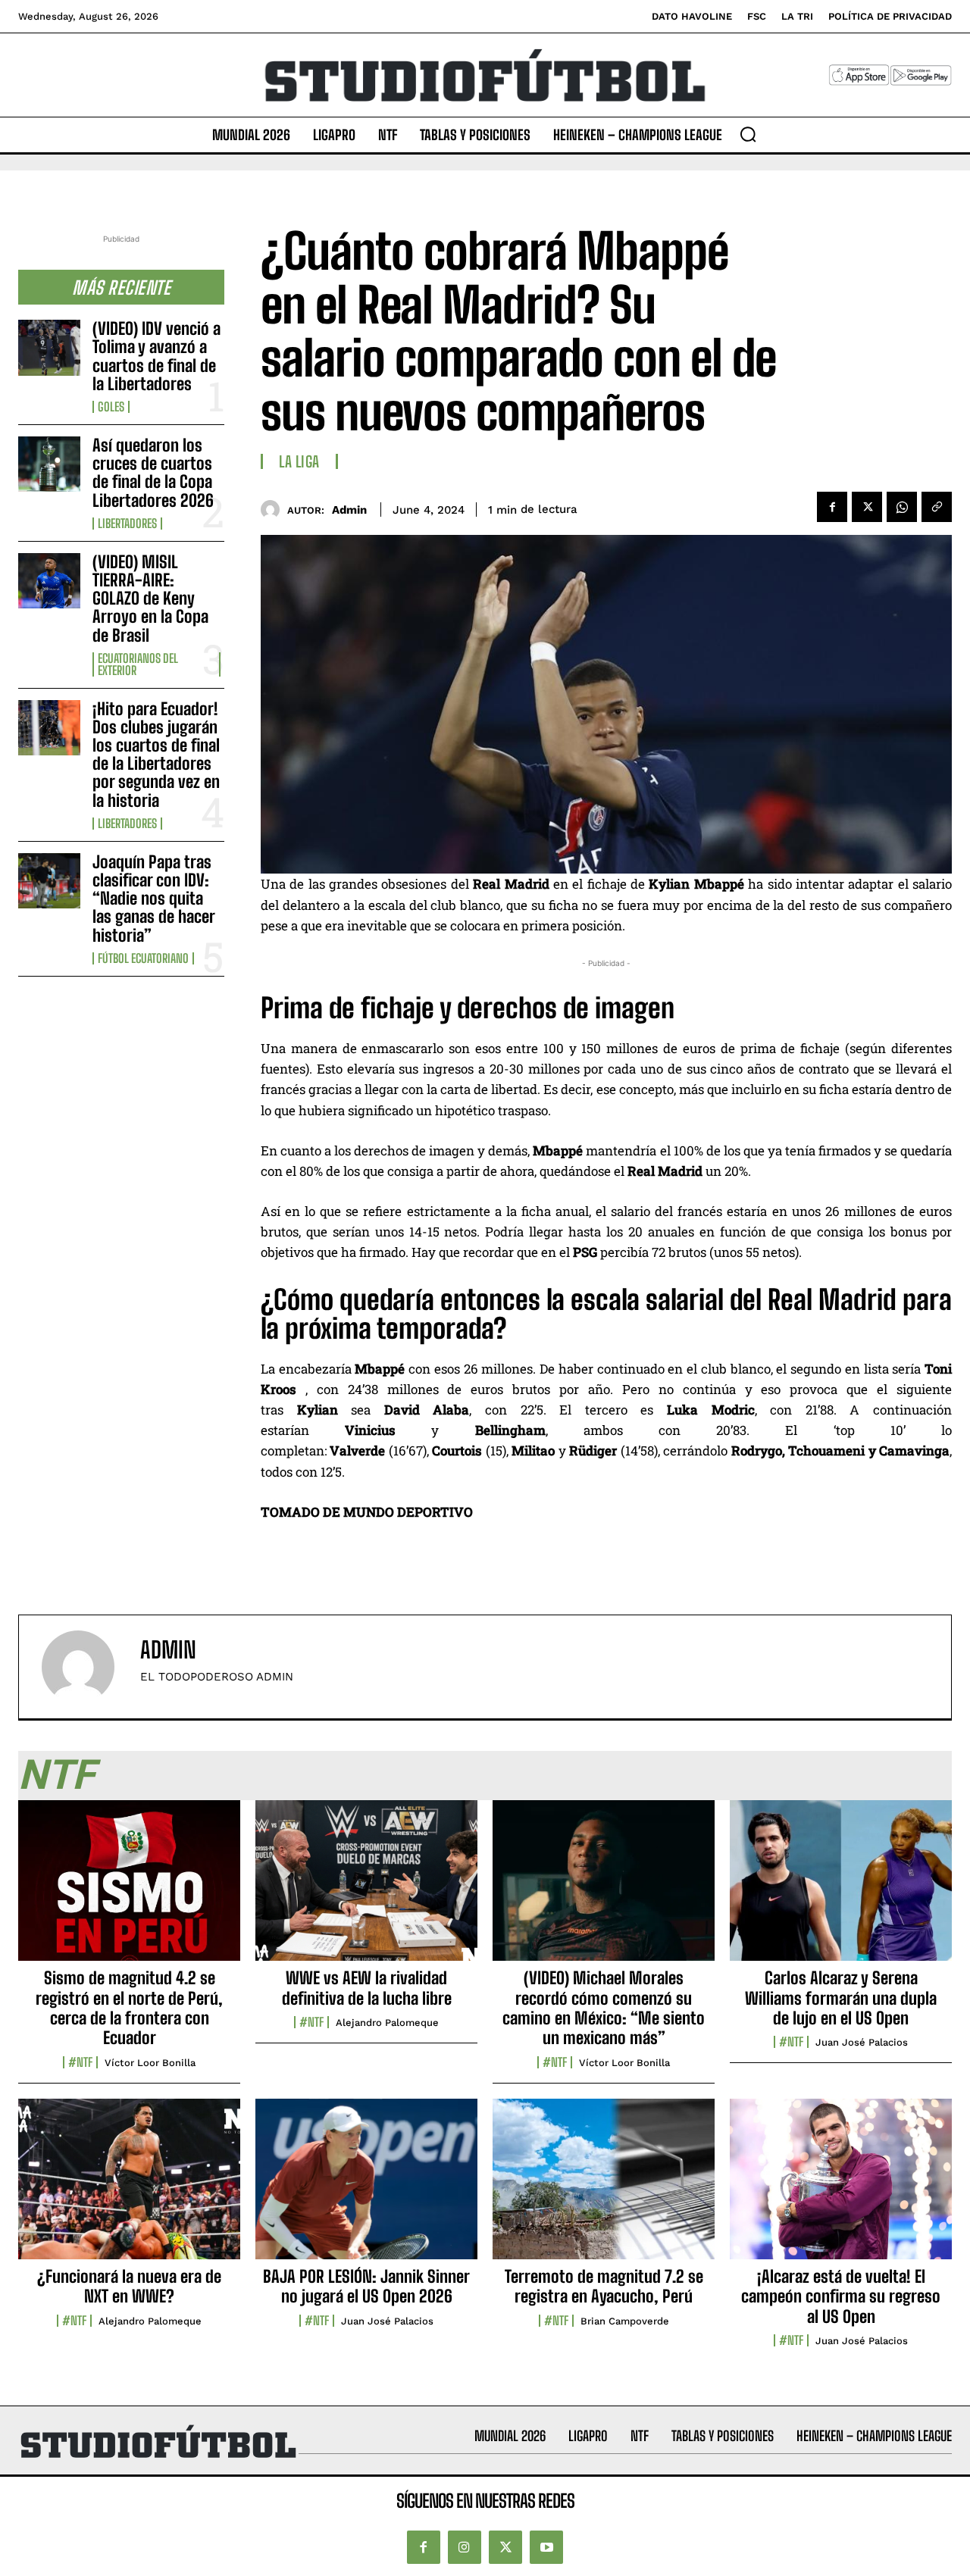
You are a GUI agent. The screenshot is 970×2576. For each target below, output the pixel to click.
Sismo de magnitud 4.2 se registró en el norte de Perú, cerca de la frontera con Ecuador (129, 2008)
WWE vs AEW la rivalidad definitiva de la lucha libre (367, 1988)
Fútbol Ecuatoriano (143, 958)
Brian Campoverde (625, 2321)
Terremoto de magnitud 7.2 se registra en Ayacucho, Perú (604, 2286)
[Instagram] (465, 2548)
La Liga (299, 461)
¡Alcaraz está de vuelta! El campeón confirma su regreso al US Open (841, 2296)
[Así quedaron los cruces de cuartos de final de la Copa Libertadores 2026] (49, 464)
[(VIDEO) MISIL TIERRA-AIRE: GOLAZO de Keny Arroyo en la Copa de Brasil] (49, 581)
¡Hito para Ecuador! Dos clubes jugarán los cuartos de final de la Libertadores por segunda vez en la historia (156, 755)
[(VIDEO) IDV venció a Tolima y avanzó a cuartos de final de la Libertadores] (49, 347)
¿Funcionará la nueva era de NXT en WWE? (129, 2286)
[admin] (274, 510)
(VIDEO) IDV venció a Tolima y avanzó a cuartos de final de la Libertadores (156, 356)
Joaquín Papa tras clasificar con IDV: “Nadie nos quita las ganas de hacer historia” (154, 899)
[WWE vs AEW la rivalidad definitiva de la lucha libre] (366, 1889)
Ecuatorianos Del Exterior (138, 664)
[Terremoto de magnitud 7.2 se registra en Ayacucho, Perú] (604, 2187)
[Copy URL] (937, 507)
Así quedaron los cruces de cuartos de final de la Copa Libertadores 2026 (153, 473)
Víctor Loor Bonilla (150, 2063)
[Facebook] (832, 507)
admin (349, 510)
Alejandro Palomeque (387, 2023)
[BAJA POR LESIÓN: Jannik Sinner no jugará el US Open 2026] (366, 2187)
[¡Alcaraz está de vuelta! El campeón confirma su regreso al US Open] (841, 2187)
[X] (867, 507)
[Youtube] (546, 2548)
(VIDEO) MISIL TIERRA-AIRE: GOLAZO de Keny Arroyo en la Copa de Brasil (150, 599)
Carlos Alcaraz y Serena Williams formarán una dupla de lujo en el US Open (841, 1998)
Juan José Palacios (862, 2042)
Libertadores (127, 524)
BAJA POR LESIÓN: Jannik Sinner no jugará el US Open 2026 (366, 2286)
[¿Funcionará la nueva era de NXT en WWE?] (129, 2187)
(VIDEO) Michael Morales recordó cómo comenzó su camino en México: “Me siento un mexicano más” (604, 2008)
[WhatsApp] (902, 507)
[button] (748, 134)
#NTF (80, 2062)
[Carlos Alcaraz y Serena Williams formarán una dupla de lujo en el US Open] (841, 1889)
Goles (111, 407)
